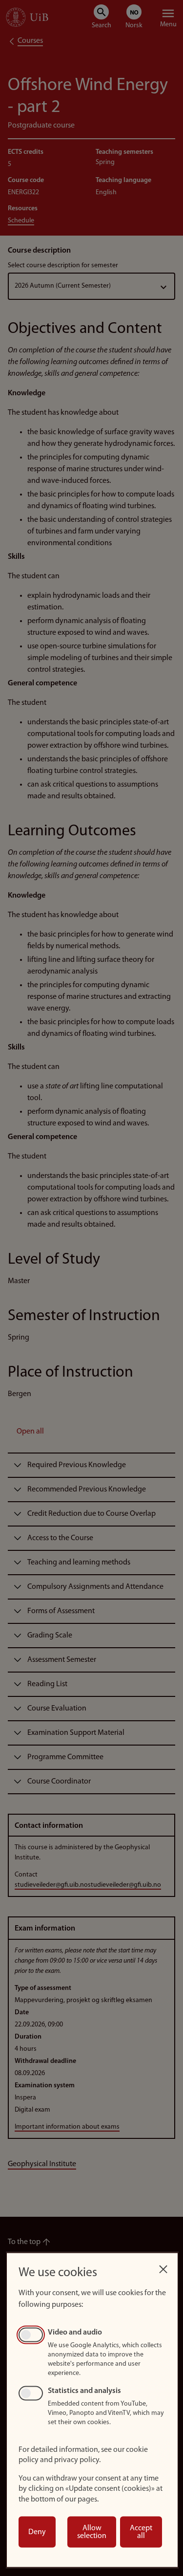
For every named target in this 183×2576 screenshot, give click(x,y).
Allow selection (92, 2532)
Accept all (141, 2532)
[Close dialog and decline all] (163, 2267)
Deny (37, 2532)
